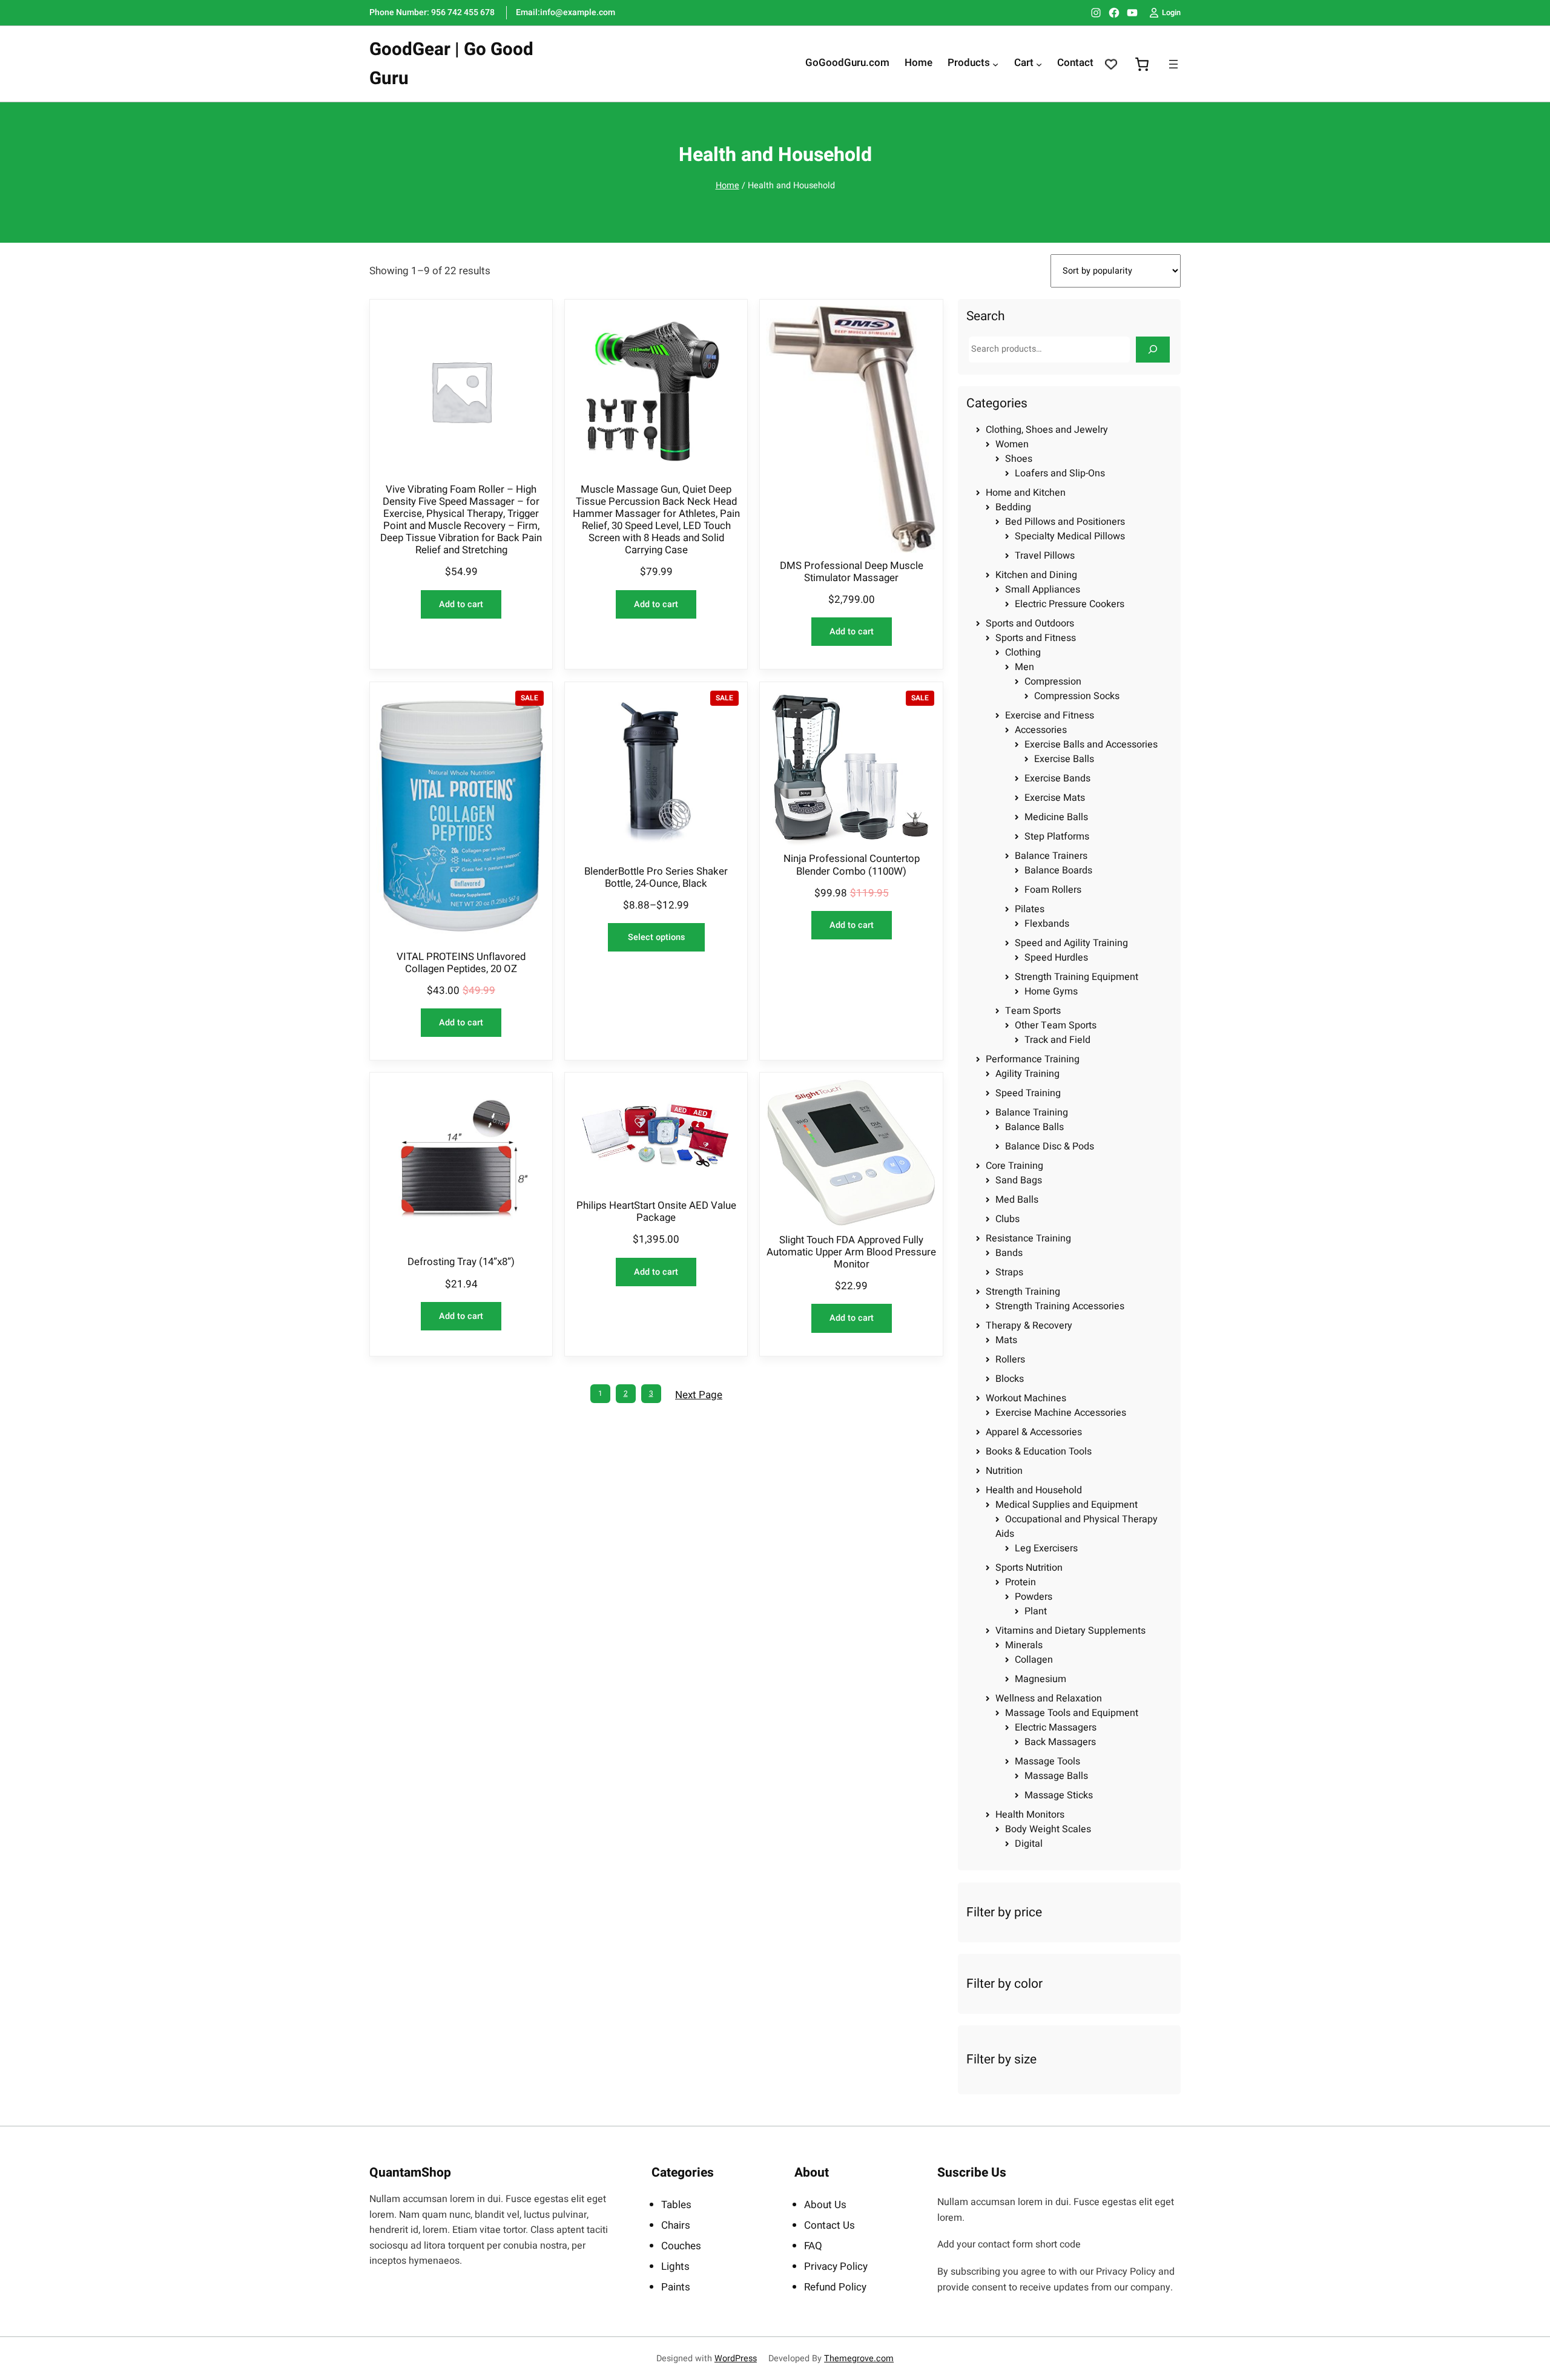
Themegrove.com (859, 2359)
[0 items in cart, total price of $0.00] (1142, 64)
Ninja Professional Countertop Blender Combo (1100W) (852, 865)
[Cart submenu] (1039, 64)
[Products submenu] (995, 64)
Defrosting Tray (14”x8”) (461, 1262)
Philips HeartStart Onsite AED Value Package (656, 1212)
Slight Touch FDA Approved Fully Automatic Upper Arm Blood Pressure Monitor (851, 1252)
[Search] (1153, 350)
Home (727, 186)
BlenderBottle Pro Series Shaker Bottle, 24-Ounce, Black (656, 878)
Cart (1024, 64)
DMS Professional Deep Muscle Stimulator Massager (852, 572)
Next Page (699, 1395)
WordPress (736, 2359)
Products (969, 64)
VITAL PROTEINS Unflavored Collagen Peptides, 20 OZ (461, 963)
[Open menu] (1173, 64)
